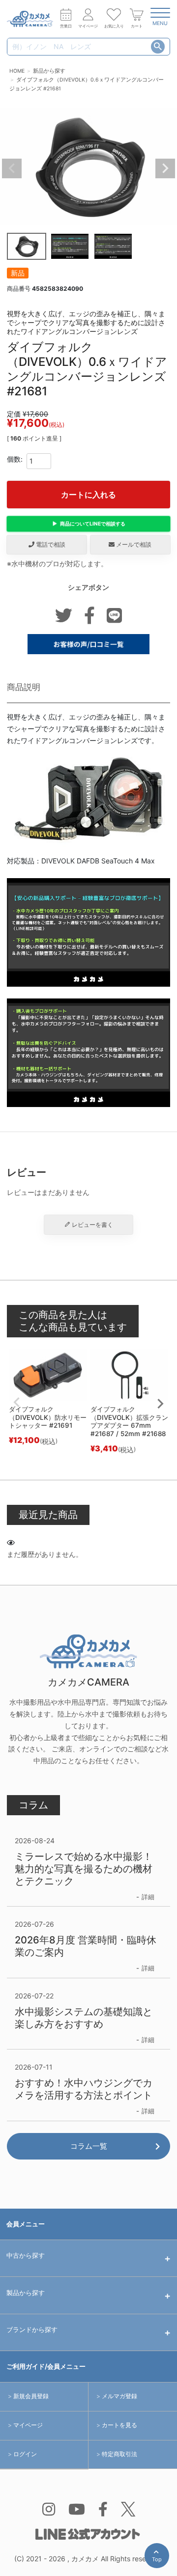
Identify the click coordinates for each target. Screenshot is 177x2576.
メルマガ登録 (119, 2396)
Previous (12, 168)
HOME (17, 71)
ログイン (25, 2454)
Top (159, 2562)
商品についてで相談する (93, 524)
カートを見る (119, 2425)
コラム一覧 (89, 2146)
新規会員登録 (31, 2396)
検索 (158, 47)
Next (165, 168)
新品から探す (49, 71)
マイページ (28, 2425)
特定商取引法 (119, 2454)
